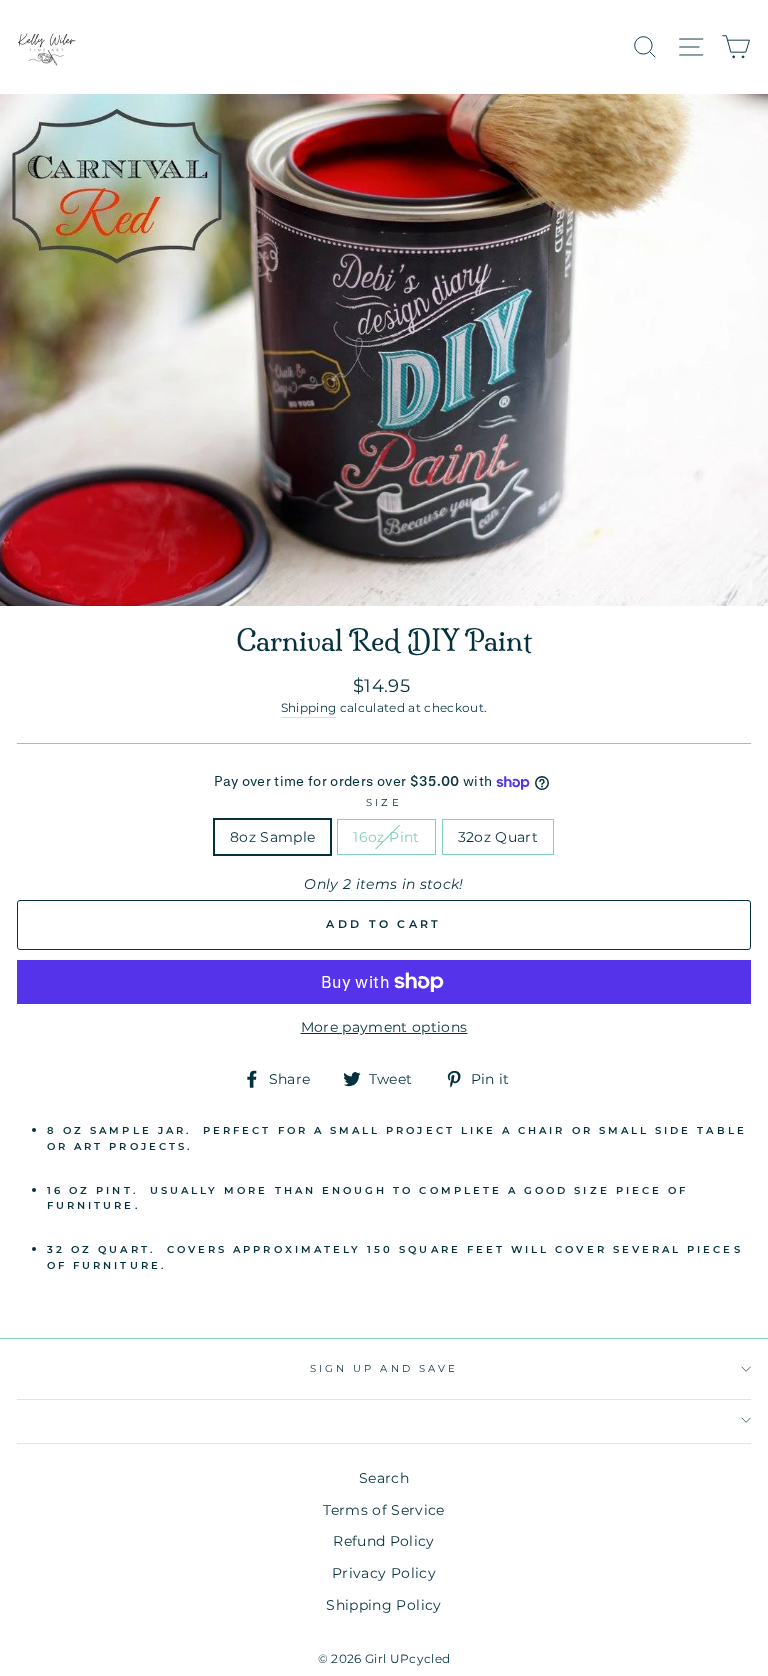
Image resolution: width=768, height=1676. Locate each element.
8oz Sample (272, 837)
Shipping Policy (383, 1605)
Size (383, 802)
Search (384, 1478)
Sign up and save (384, 1368)
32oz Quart (498, 837)
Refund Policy (383, 1541)
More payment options (384, 1027)
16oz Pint (386, 837)
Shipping (309, 708)
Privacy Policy (384, 1573)
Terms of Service (383, 1510)
